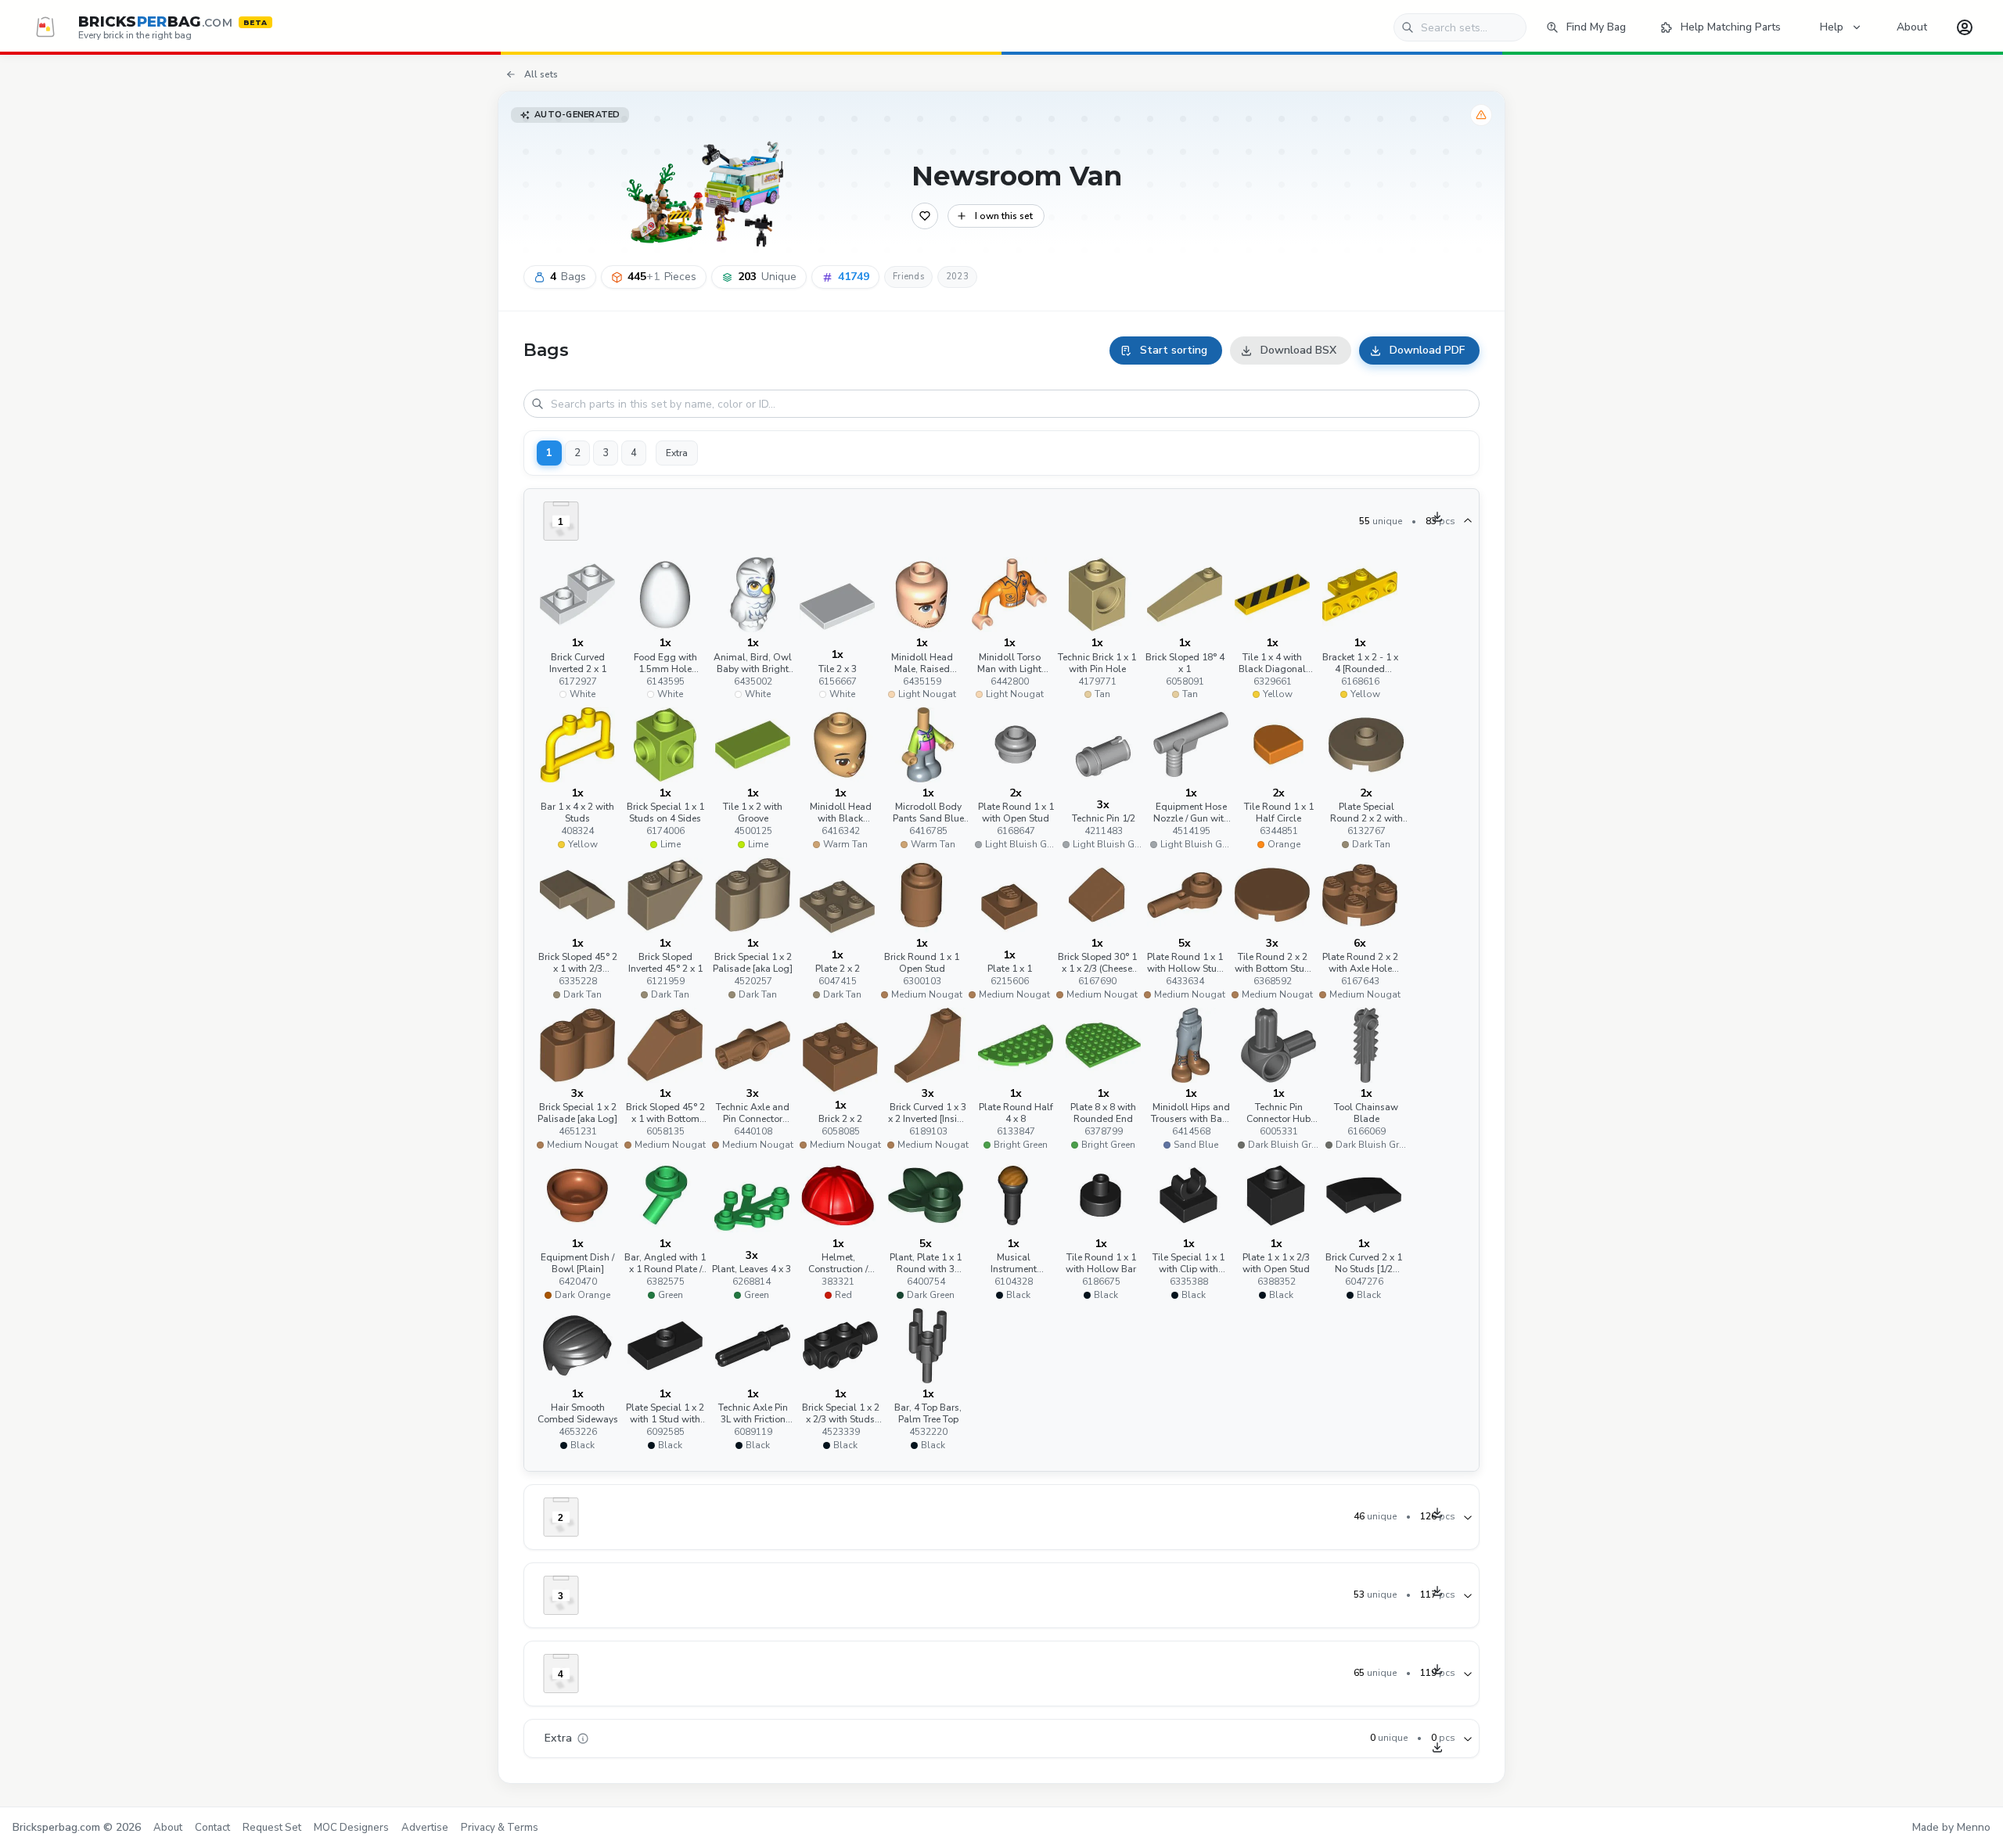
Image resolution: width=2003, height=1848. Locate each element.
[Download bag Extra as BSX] (1437, 1747)
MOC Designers (351, 1828)
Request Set (272, 1828)
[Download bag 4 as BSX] (1437, 1669)
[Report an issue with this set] (1481, 115)
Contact (212, 1828)
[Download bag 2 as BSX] (1437, 1512)
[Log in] (1965, 27)
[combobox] (1460, 27)
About (168, 1828)
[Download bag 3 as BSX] (1437, 1591)
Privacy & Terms (500, 1828)
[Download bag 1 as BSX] (1437, 516)
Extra (677, 453)
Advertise (425, 1828)
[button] (577, 629)
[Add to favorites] (925, 216)
